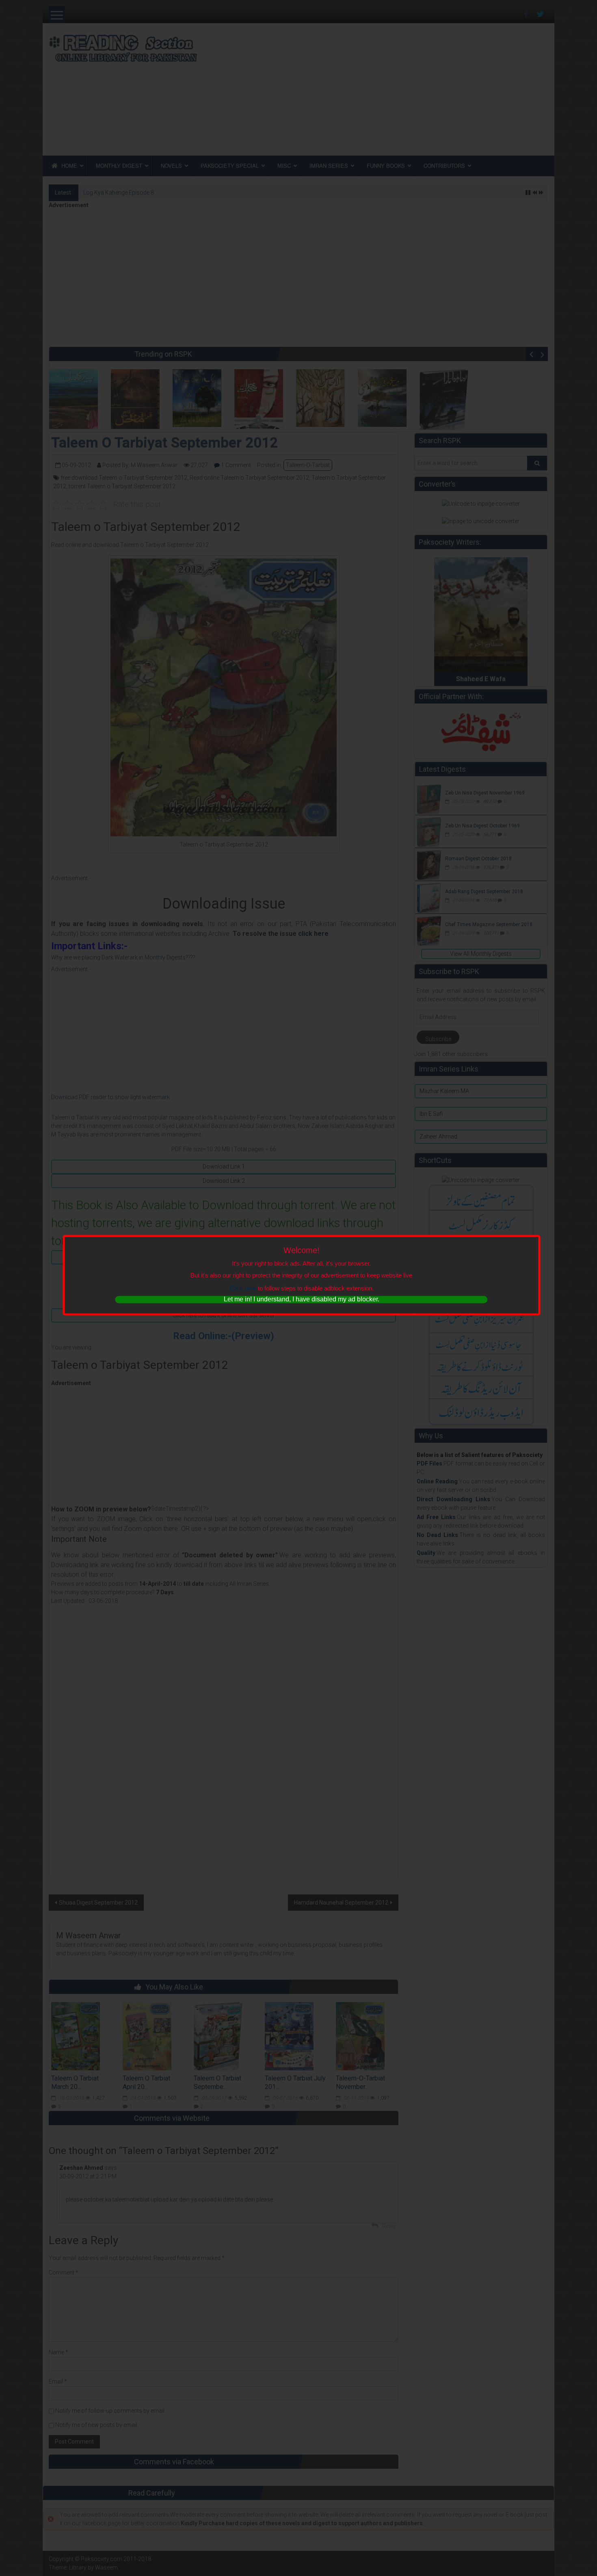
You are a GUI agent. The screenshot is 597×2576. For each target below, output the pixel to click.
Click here (243, 1288)
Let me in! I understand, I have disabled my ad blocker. (302, 1299)
